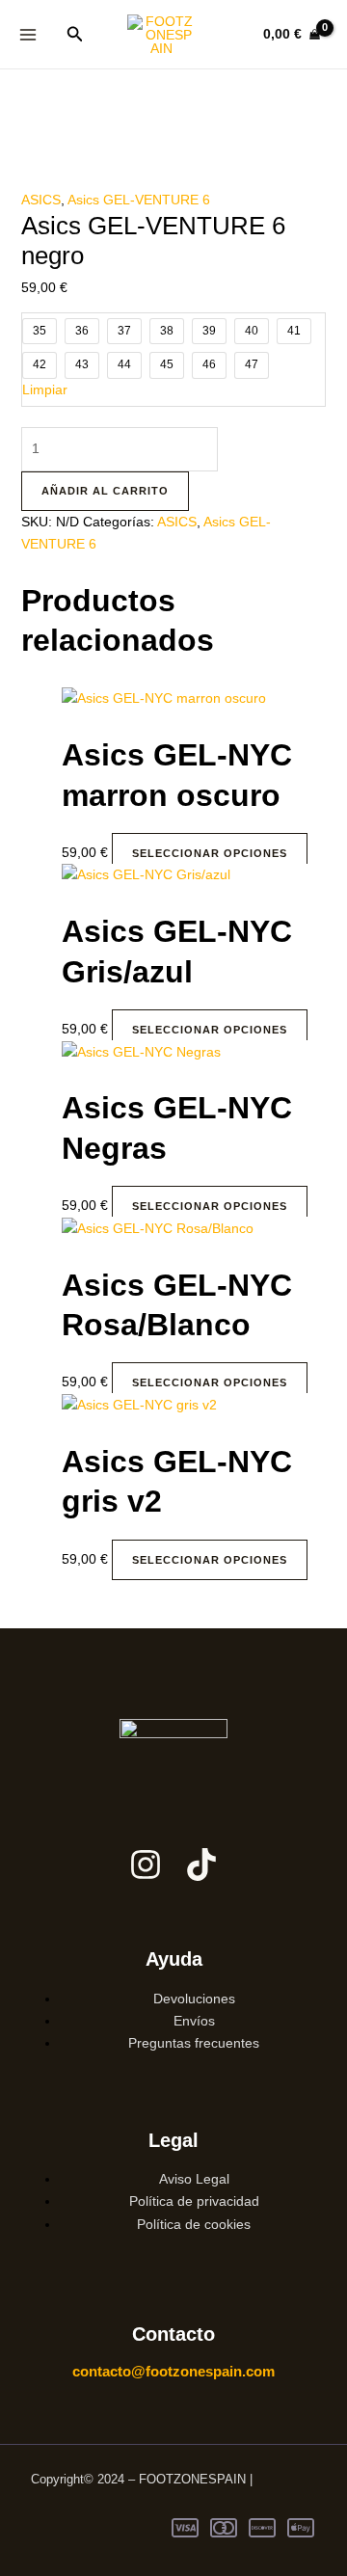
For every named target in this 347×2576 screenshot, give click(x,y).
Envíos (194, 2021)
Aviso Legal (194, 2179)
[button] (75, 35)
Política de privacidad (194, 2201)
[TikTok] (201, 1865)
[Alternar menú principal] (27, 34)
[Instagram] (146, 1865)
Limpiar (45, 389)
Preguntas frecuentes (194, 2043)
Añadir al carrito (105, 491)
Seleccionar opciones (210, 853)
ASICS (41, 200)
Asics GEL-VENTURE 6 (139, 200)
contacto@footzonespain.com (173, 2371)
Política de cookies (194, 2224)
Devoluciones (194, 1999)
